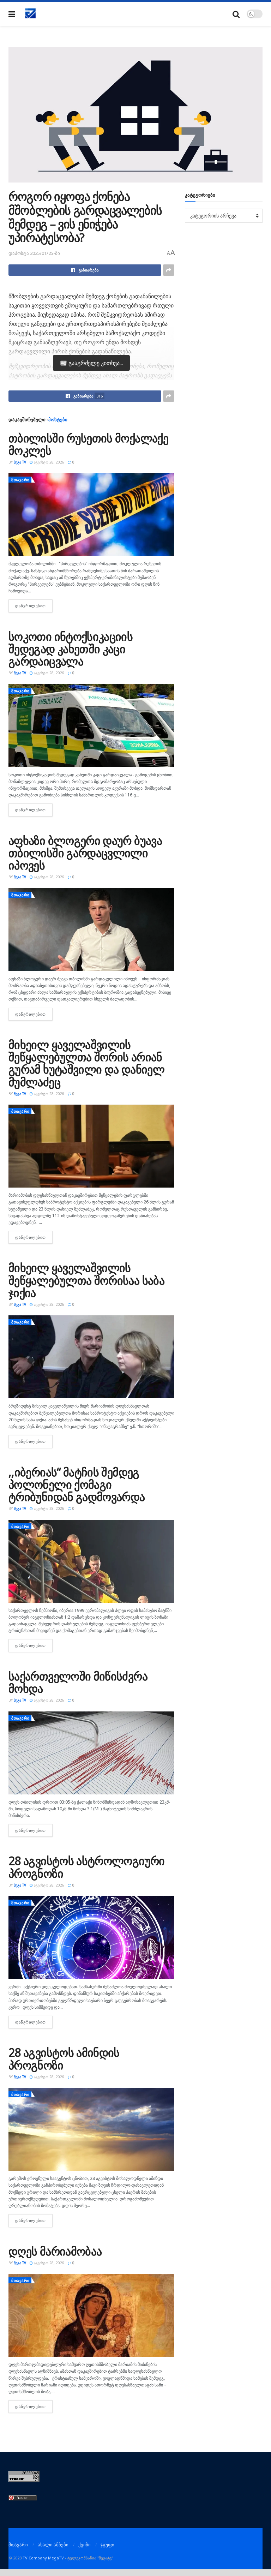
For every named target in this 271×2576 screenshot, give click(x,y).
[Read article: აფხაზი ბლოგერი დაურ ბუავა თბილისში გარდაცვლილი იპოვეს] (91, 930)
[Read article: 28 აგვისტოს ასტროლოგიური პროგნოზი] (91, 1938)
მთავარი (20, 480)
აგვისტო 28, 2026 (49, 462)
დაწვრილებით (34, 606)
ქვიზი (85, 2545)
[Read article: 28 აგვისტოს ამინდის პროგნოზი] (91, 2129)
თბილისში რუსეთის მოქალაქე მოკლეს (88, 444)
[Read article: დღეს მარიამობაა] (91, 2315)
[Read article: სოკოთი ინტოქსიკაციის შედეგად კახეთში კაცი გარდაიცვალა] (91, 726)
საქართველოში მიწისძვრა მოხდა (78, 1682)
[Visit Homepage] (31, 14)
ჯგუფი (107, 2545)
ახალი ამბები (53, 2545)
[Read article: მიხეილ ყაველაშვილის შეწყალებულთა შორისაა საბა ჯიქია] (91, 1357)
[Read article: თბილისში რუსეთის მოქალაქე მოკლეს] (91, 515)
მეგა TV (20, 462)
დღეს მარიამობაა (55, 2251)
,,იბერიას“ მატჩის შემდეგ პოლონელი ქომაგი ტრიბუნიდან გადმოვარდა (77, 1484)
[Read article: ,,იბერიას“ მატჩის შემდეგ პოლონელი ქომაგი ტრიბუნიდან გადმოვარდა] (91, 1561)
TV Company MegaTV (43, 2558)
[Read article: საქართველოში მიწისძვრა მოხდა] (91, 1753)
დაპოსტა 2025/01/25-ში (34, 253)
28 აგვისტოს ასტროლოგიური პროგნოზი (87, 1867)
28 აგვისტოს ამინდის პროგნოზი (64, 2058)
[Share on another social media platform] (169, 270)
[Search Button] (236, 14)
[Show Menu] (12, 14)
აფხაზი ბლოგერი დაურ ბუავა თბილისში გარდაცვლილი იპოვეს (85, 853)
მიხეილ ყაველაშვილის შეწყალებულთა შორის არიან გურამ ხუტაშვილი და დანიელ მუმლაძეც (86, 1063)
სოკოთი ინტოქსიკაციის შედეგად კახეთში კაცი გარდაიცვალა (71, 649)
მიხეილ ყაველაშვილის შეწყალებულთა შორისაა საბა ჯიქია (86, 1280)
